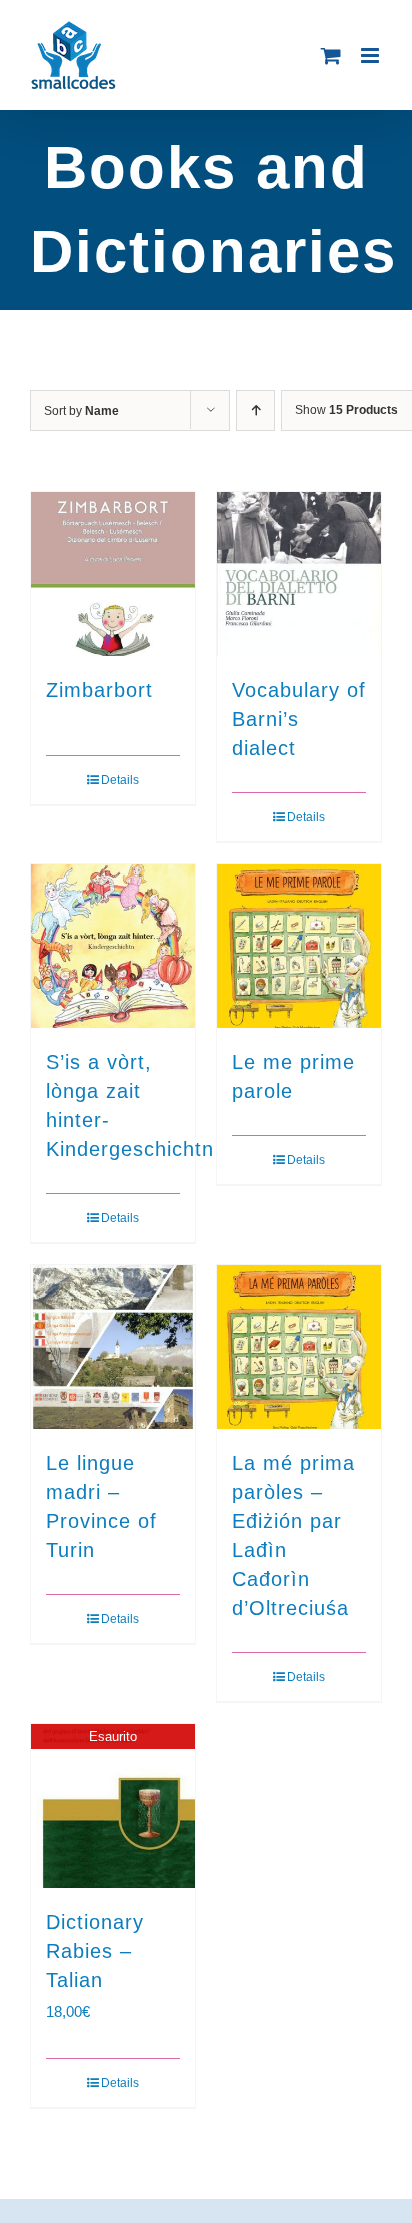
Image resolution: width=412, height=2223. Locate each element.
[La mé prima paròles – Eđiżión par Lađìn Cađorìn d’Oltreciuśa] (299, 1347)
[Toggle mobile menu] (371, 55)
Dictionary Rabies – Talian (95, 1951)
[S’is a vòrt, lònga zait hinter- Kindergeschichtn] (113, 946)
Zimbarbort (99, 690)
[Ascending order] (255, 410)
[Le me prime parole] (299, 946)
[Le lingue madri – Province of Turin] (113, 1347)
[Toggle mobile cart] (331, 55)
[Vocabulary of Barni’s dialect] (299, 574)
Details (120, 780)
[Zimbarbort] (113, 574)
